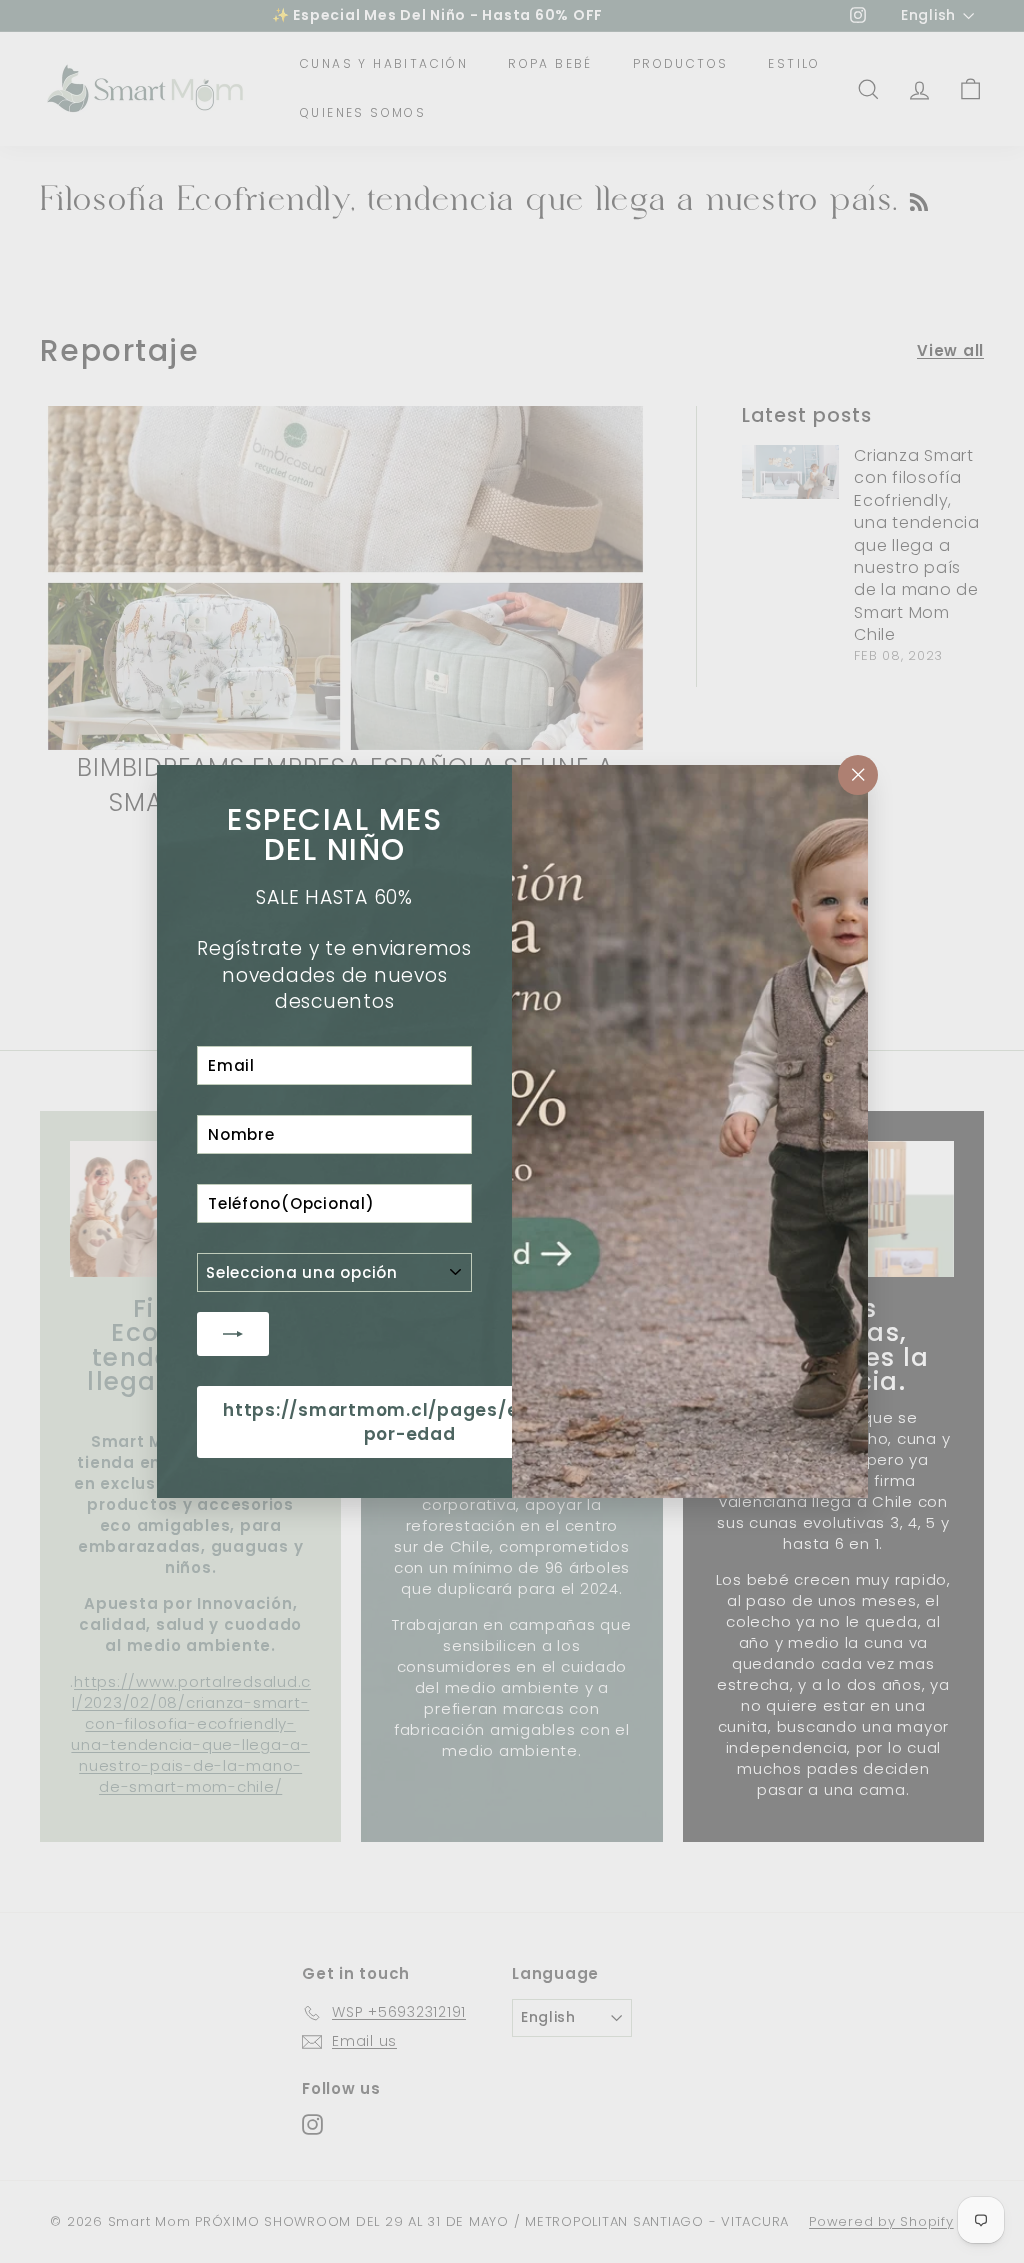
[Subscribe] (233, 1334)
